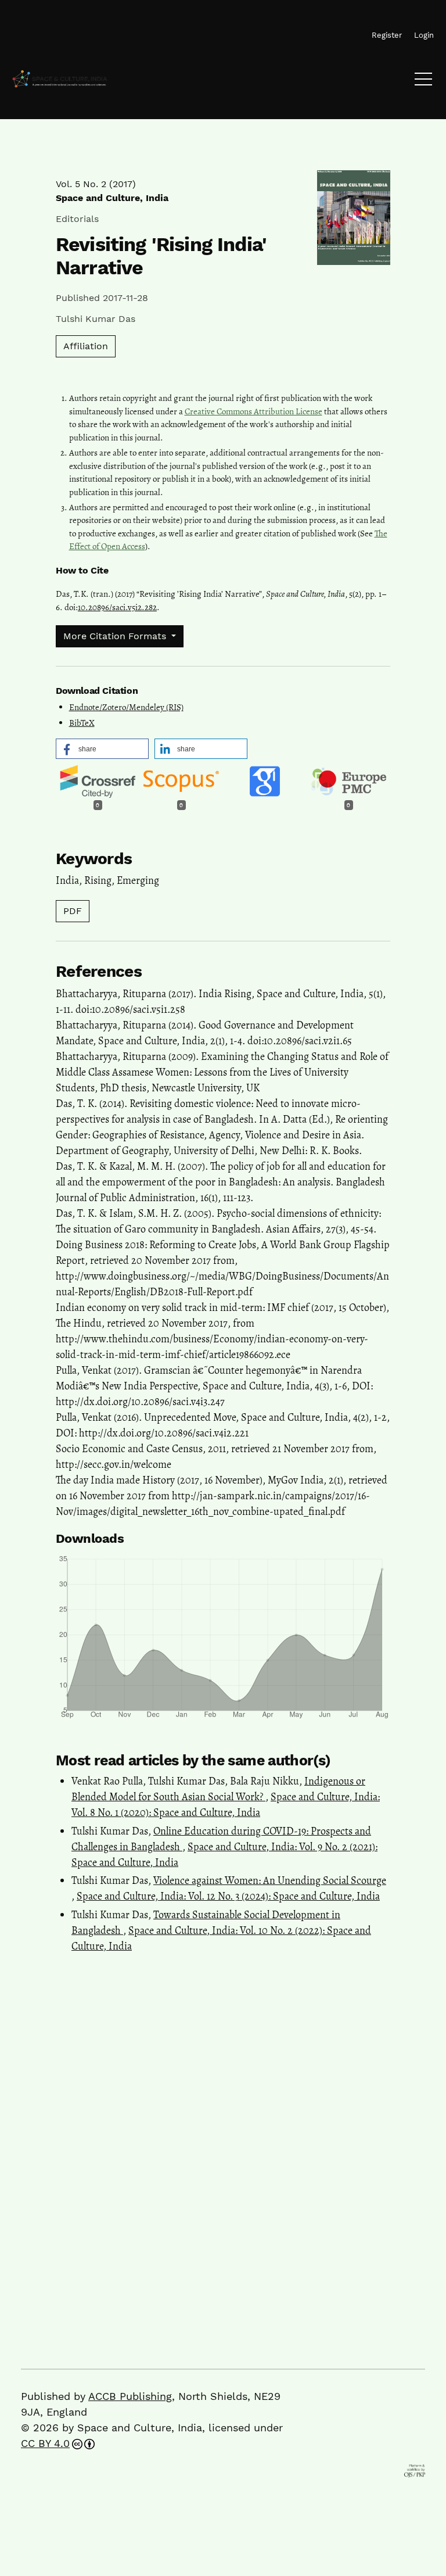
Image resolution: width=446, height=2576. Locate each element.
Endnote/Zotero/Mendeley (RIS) (126, 707)
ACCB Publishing (130, 2396)
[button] (102, 749)
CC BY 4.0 (45, 2443)
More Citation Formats (116, 636)
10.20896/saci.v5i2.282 (117, 607)
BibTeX (82, 723)
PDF (73, 911)
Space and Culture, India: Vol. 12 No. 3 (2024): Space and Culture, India (228, 1896)
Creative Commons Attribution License (253, 411)
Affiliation (86, 346)
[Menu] (423, 82)
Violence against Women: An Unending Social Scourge (270, 1880)
